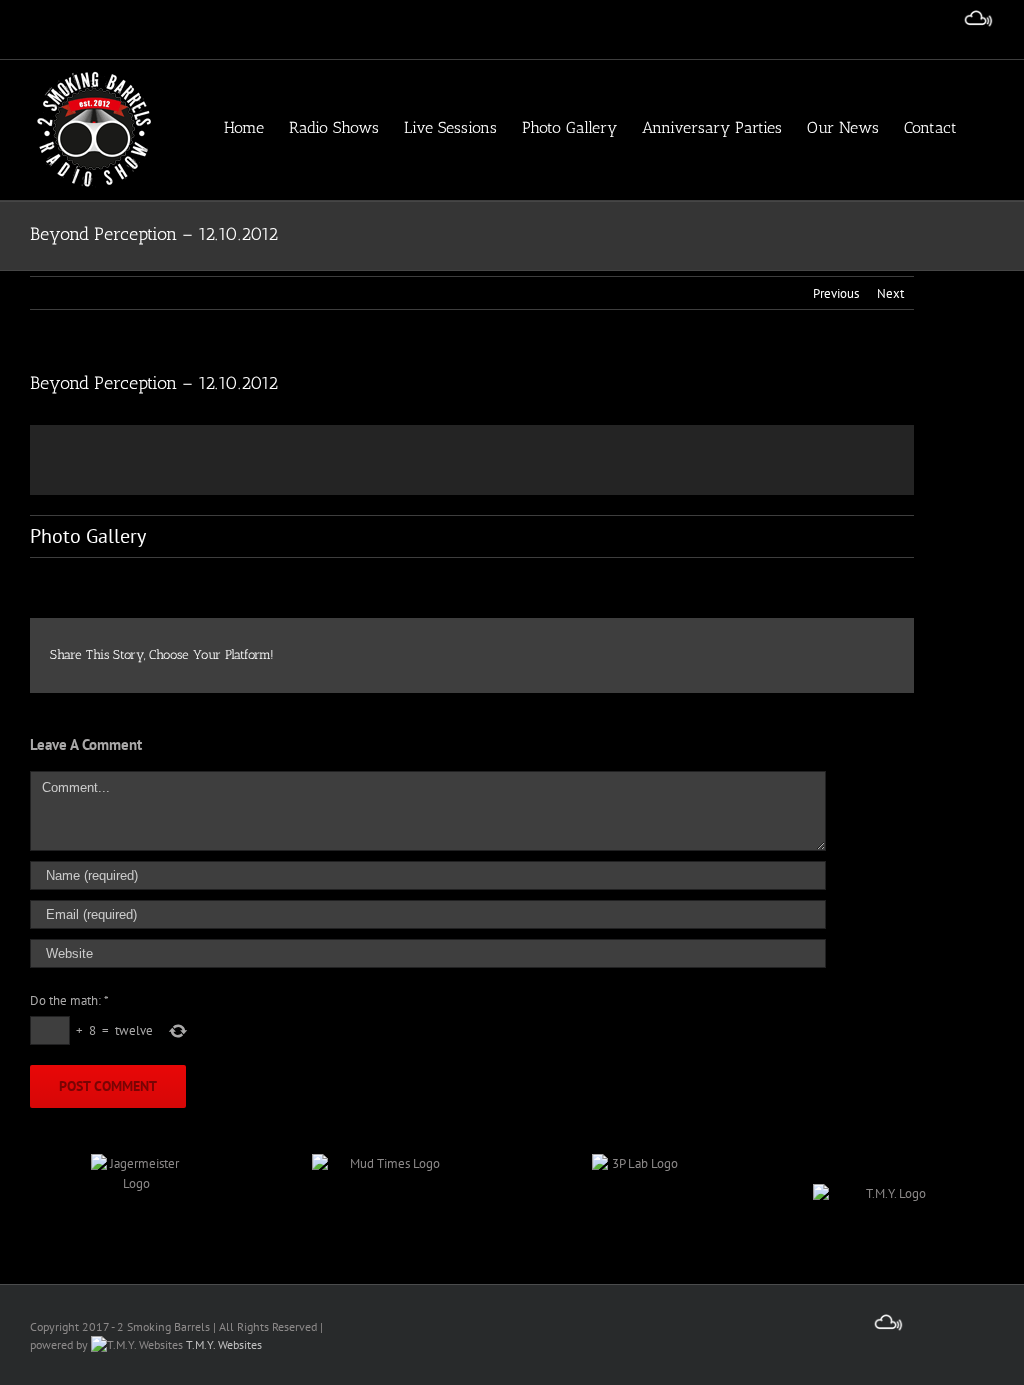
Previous (836, 293)
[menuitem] (256, 126)
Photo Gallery (88, 536)
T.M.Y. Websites (222, 1344)
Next (890, 293)
